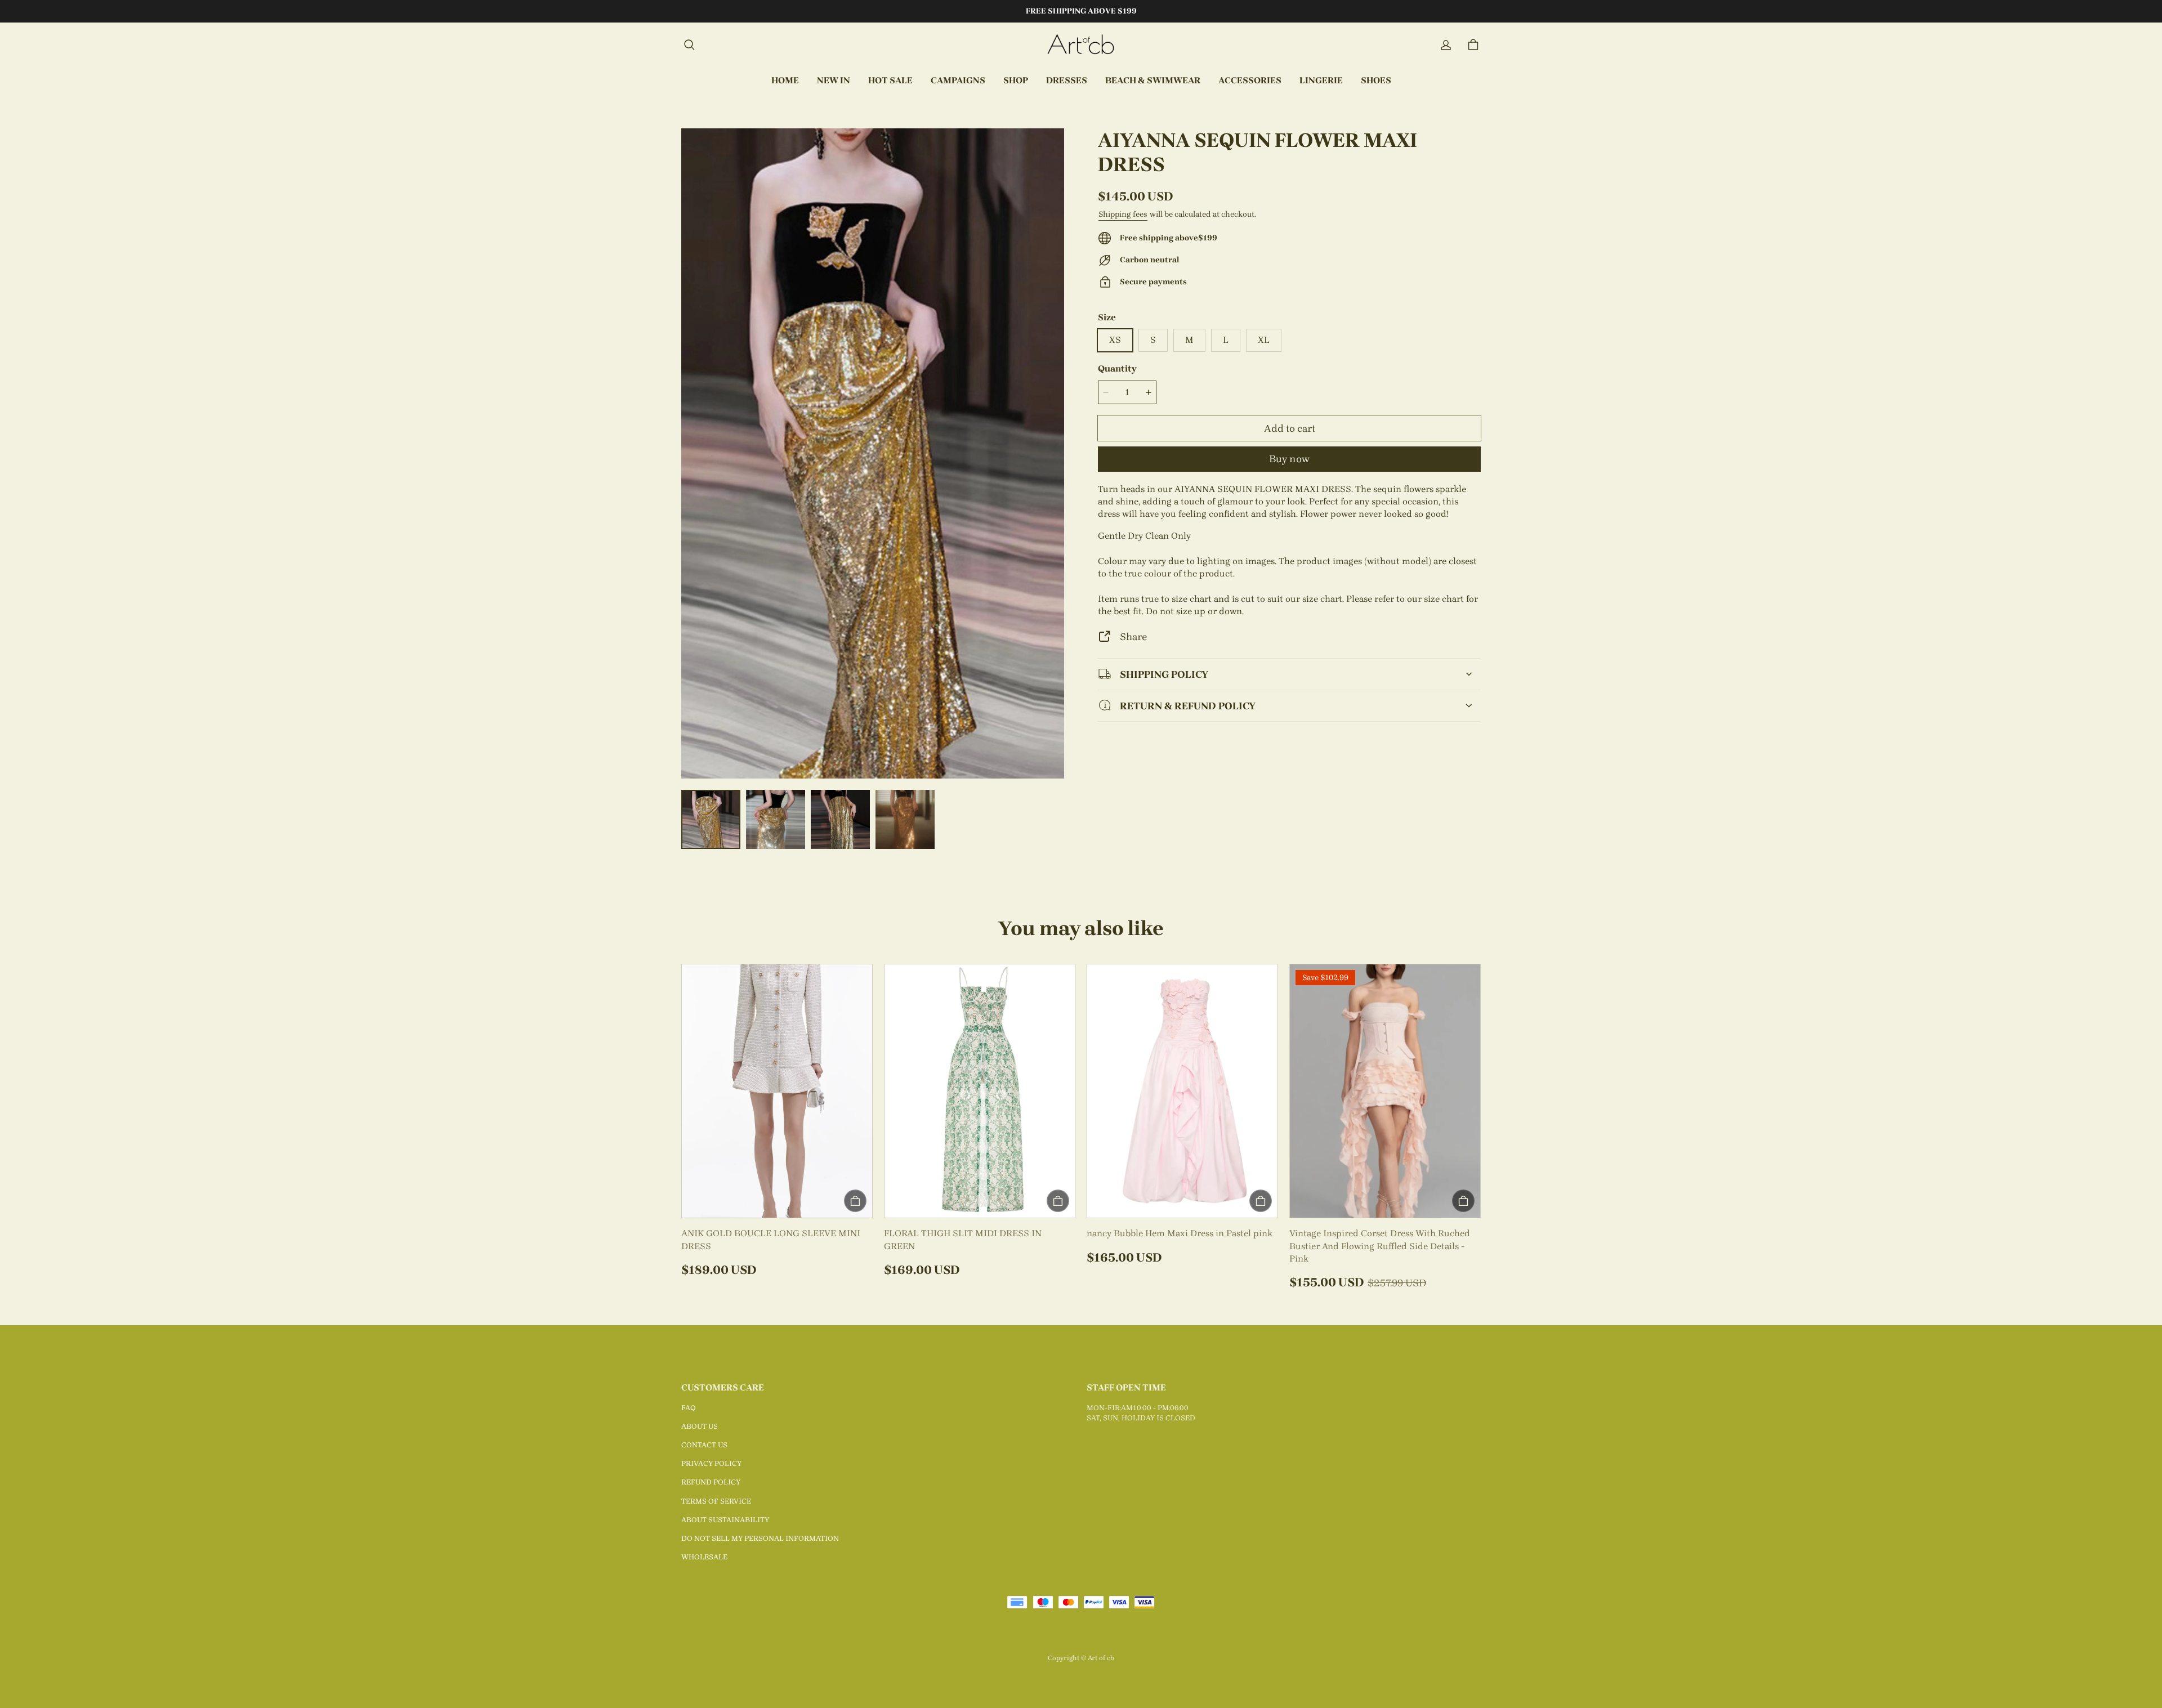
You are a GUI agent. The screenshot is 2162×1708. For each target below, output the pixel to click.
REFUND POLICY (711, 1482)
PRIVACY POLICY (711, 1463)
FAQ (689, 1408)
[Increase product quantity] (1149, 392)
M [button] (1189, 340)
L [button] (1226, 340)
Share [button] (1133, 636)
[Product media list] (873, 453)
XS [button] (1115, 340)
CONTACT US (704, 1445)
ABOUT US (700, 1426)
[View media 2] (776, 819)
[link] (958, 81)
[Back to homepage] (1081, 45)
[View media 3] (840, 819)
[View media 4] (905, 819)
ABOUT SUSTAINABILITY (725, 1520)
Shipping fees (1123, 214)
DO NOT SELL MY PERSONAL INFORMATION (760, 1538)
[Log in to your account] (1446, 45)
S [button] (1153, 340)
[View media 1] (711, 819)
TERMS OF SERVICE (716, 1501)
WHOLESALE (704, 1557)
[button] (689, 45)
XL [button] (1264, 340)
